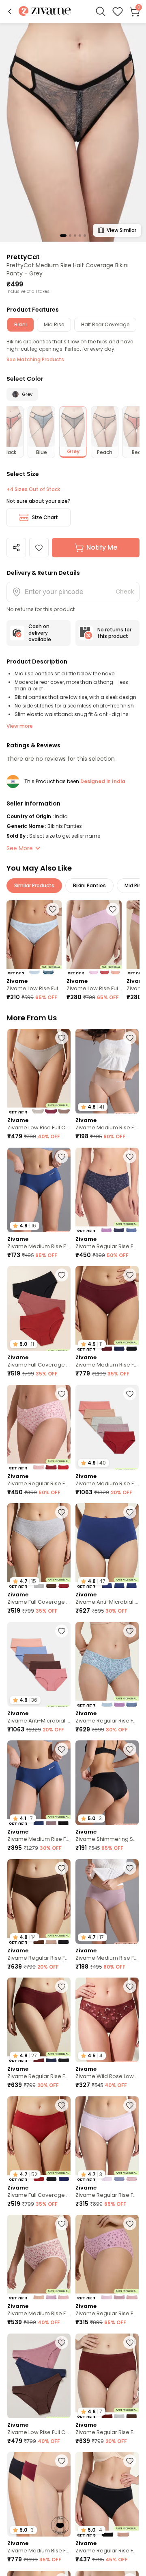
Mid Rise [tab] (54, 324)
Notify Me (102, 547)
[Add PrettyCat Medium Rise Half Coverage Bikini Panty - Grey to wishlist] (39, 548)
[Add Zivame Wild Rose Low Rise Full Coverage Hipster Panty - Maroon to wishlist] (130, 1987)
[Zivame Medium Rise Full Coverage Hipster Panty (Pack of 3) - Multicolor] (39, 2257)
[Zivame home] (45, 12)
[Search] (101, 11)
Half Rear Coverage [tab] (105, 324)
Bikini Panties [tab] (89, 885)
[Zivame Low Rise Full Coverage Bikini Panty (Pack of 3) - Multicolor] (94, 937)
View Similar (121, 230)
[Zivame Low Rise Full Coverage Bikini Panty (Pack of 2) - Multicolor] (34, 937)
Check (125, 592)
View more (20, 726)
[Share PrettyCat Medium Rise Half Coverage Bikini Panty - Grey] (16, 548)
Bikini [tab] (20, 324)
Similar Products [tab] (34, 885)
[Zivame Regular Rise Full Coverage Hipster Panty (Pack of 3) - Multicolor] (107, 1190)
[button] (10, 11)
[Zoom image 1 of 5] (73, 132)
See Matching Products (35, 359)
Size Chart (45, 517)
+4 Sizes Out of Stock (33, 489)
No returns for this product (114, 633)
